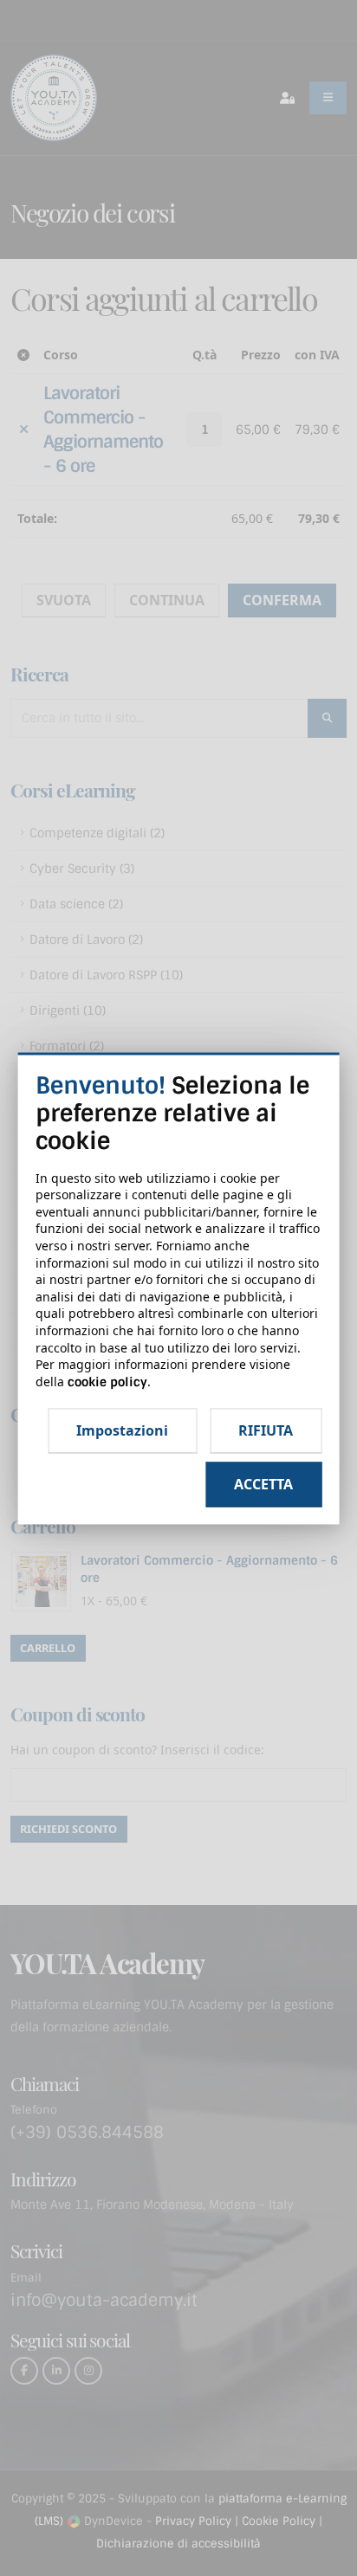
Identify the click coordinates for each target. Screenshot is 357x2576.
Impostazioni (122, 1431)
